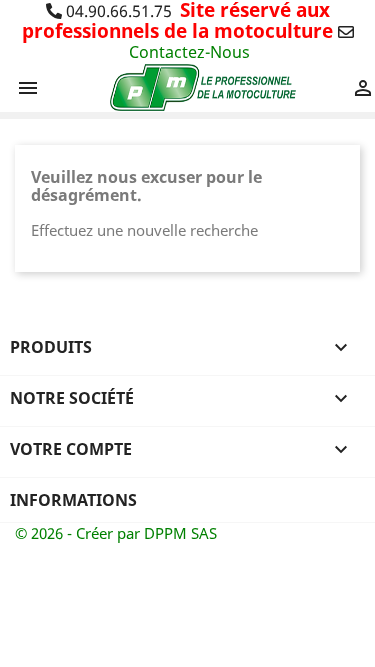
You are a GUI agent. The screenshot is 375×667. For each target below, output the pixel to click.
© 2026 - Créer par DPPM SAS (116, 533)
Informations (73, 500)
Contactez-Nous (189, 52)
